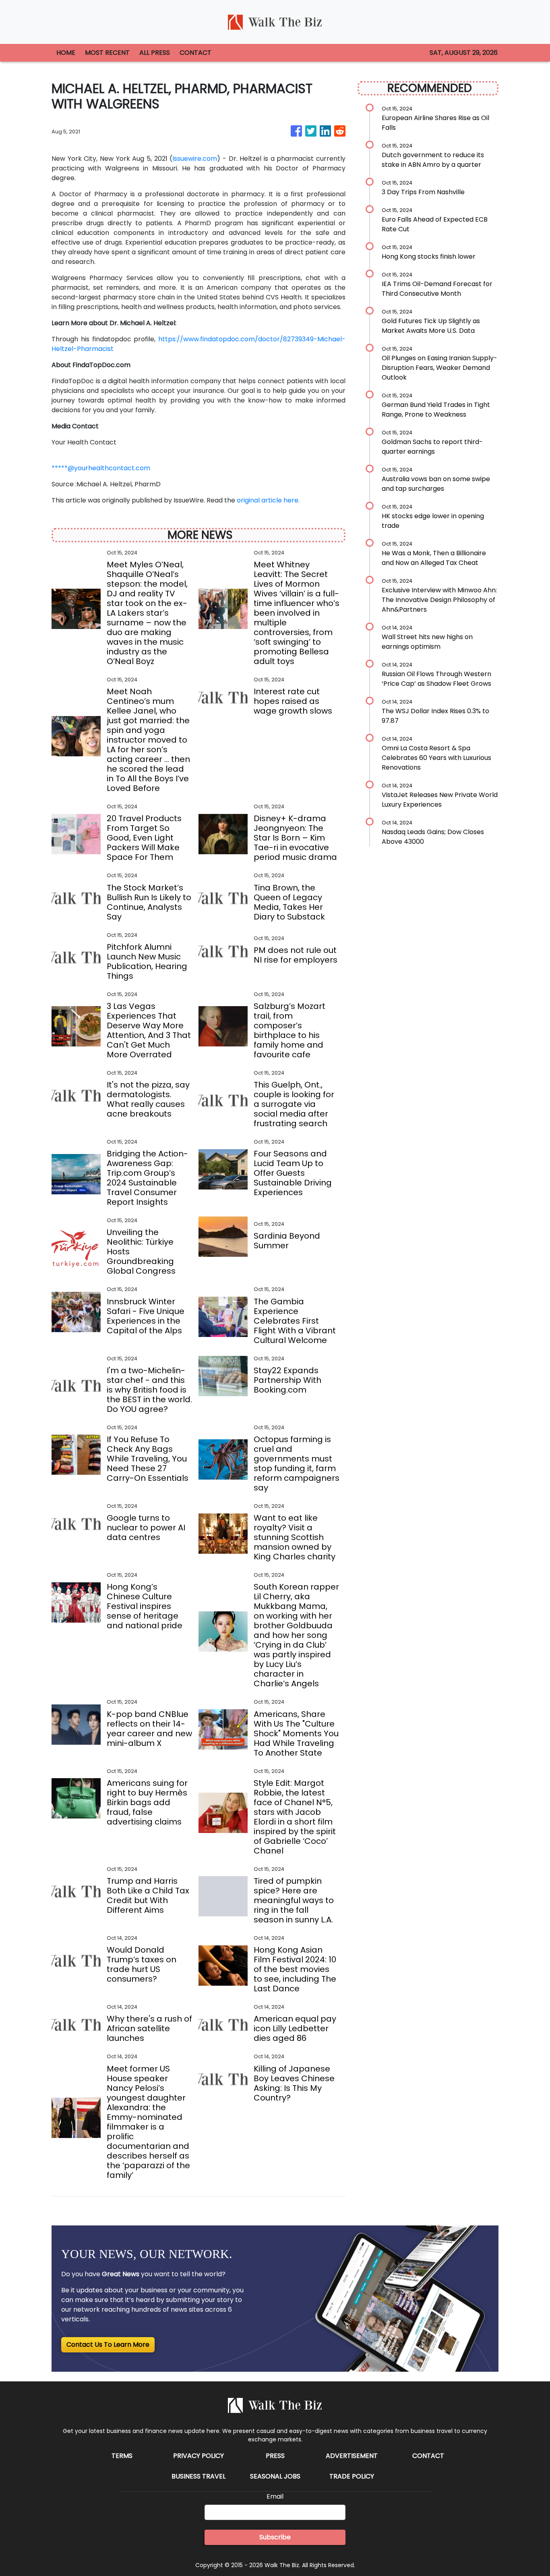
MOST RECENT (107, 53)
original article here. (268, 500)
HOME (66, 53)
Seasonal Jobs (275, 2476)
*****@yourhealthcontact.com (101, 468)
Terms (122, 2456)
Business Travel (198, 2476)
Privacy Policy (198, 2456)
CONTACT (195, 53)
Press (275, 2456)
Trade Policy (352, 2476)
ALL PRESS (155, 53)
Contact (428, 2456)
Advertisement (352, 2456)
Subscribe (275, 2537)
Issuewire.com (195, 159)
